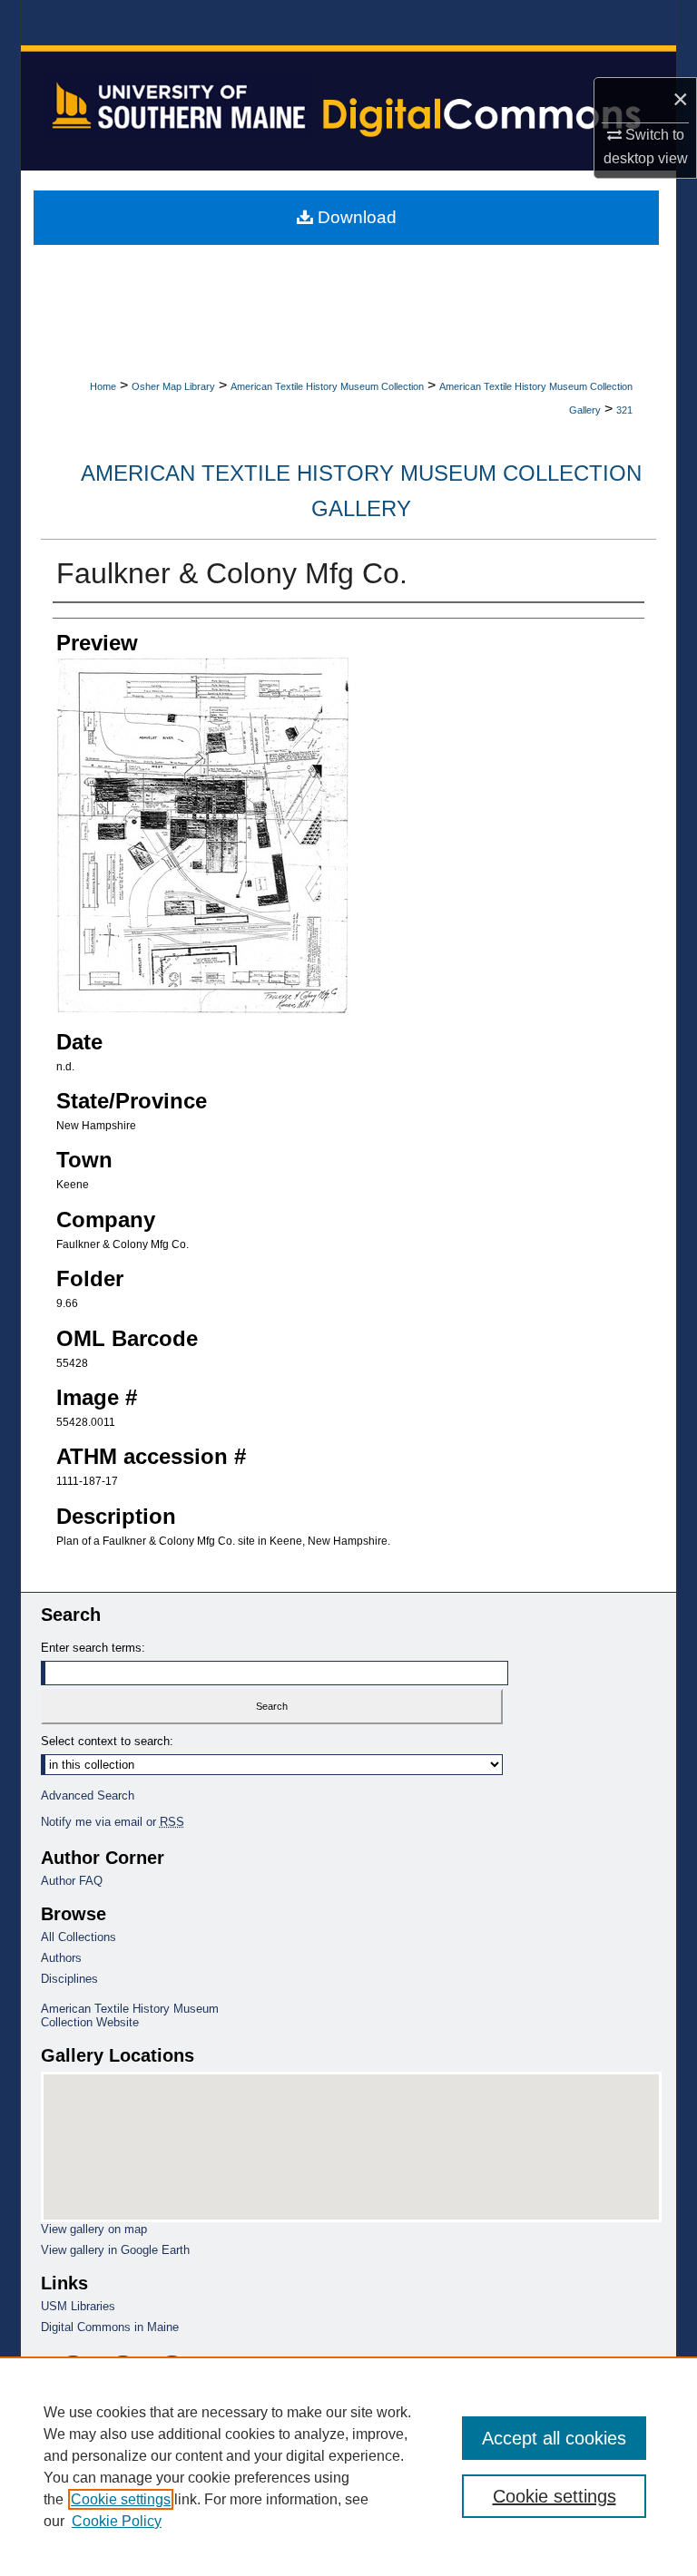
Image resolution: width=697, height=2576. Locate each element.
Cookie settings (121, 2499)
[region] (348, 2466)
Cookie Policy (117, 2521)
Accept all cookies (554, 2438)
